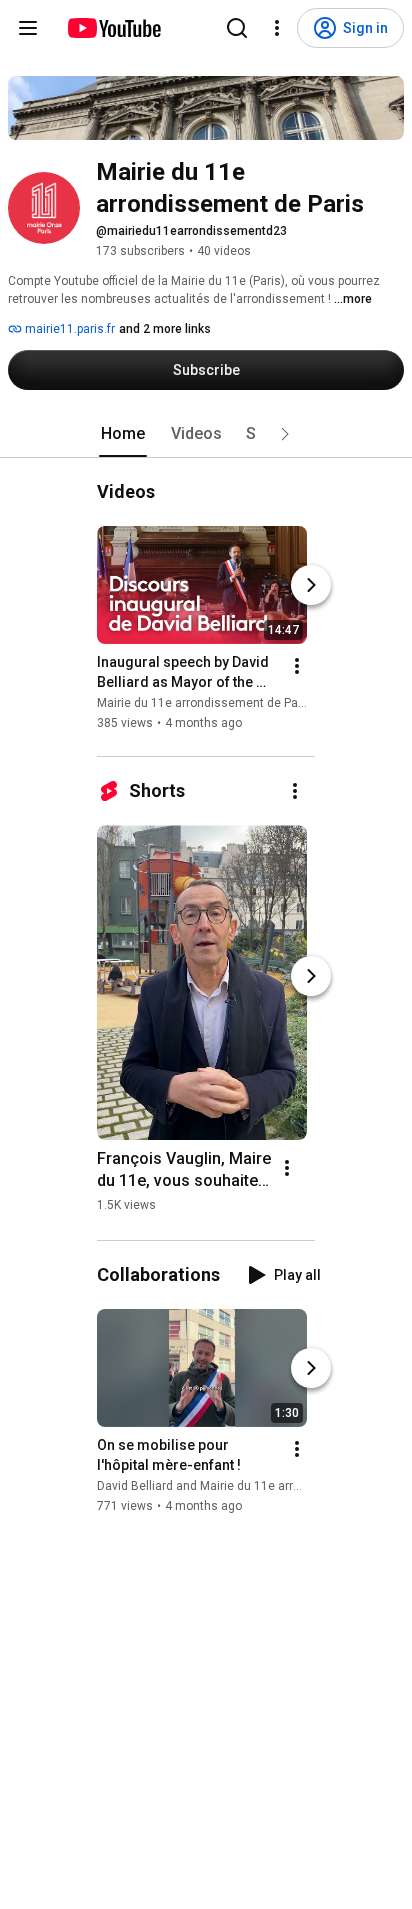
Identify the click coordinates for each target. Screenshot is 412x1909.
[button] (285, 434)
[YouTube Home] (113, 28)
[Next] (311, 585)
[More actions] (297, 666)
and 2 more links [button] (165, 329)
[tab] (123, 434)
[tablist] (206, 434)
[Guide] (28, 28)
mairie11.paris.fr (68, 329)
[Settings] (277, 28)
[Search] (237, 28)
